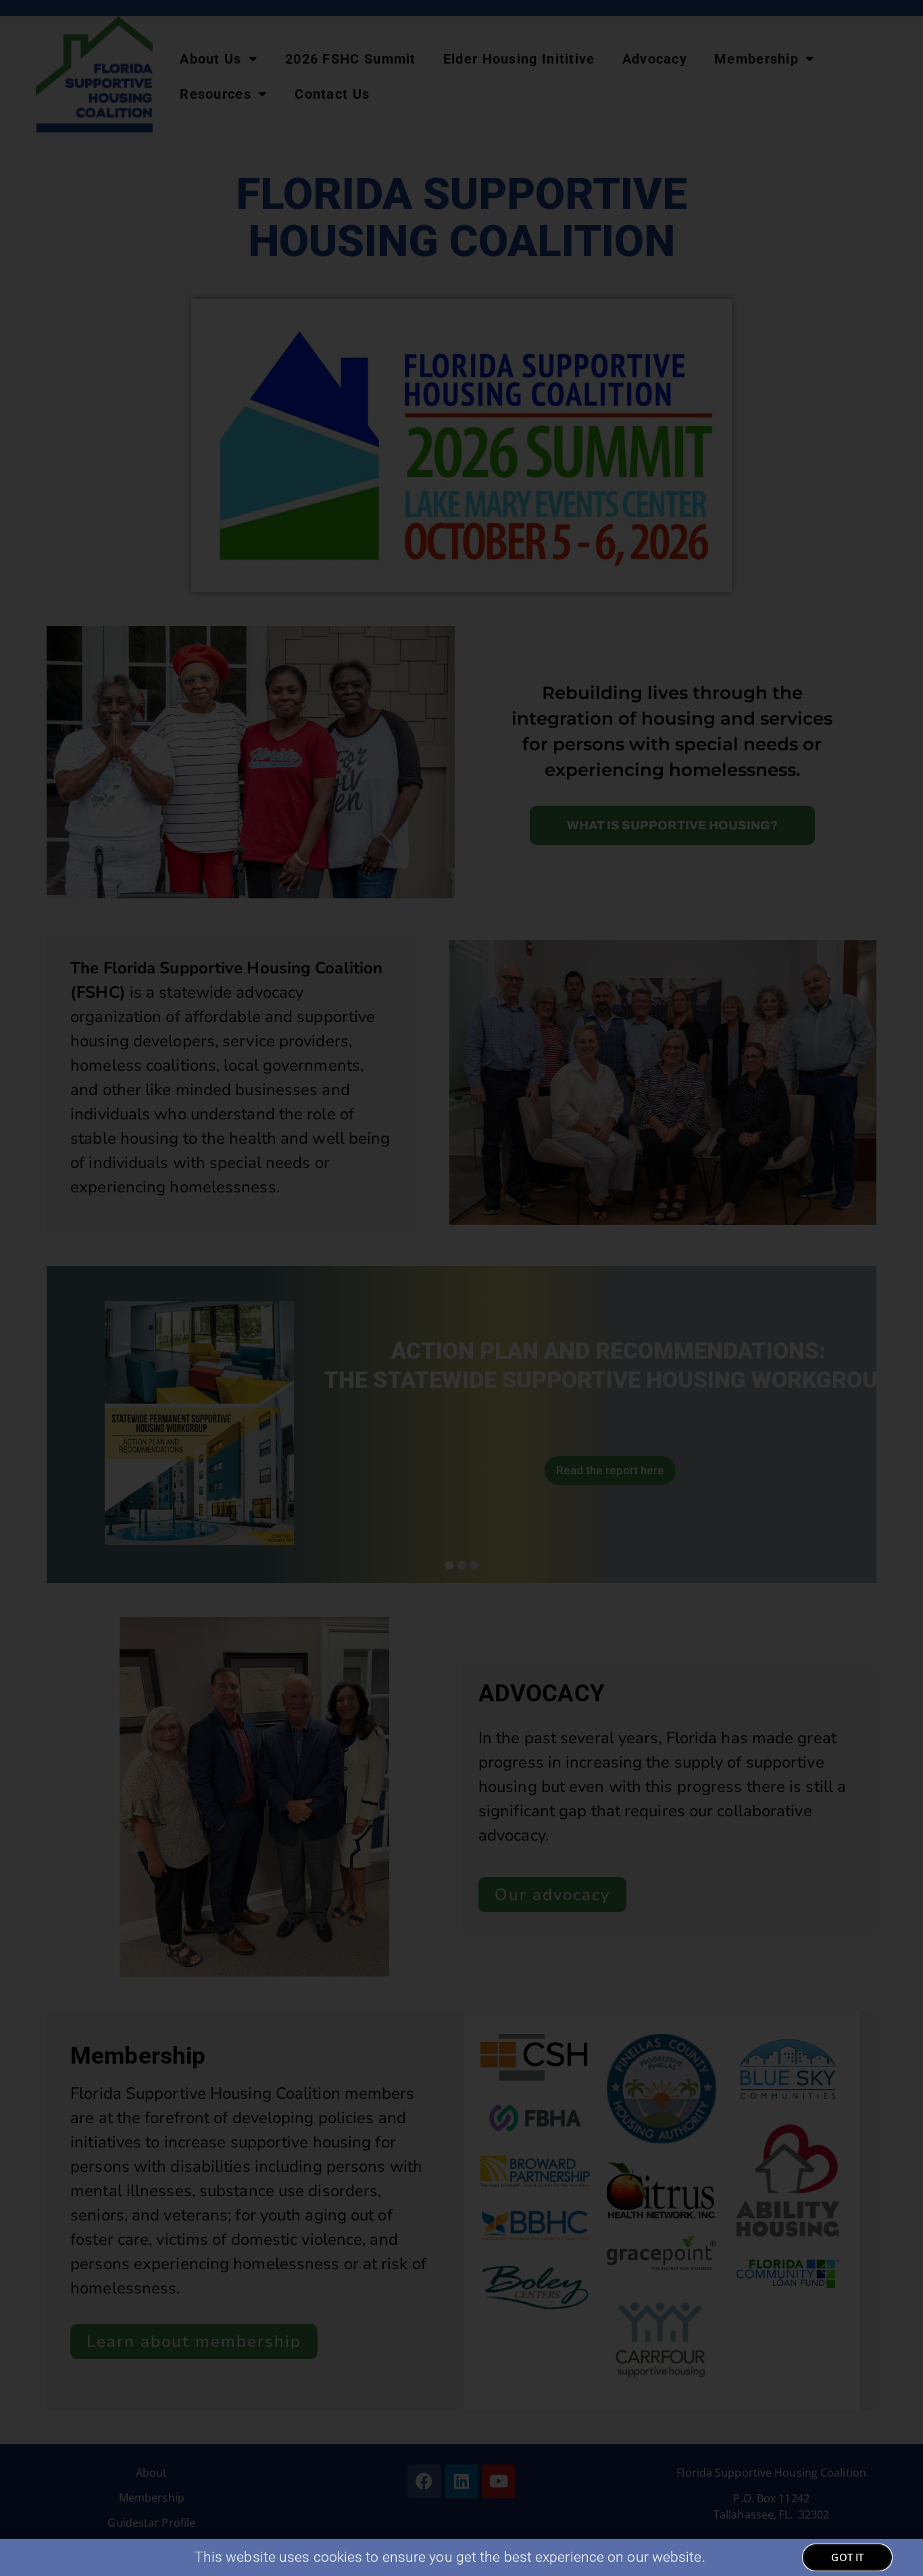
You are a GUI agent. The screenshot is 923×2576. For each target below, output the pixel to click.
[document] (461, 1288)
